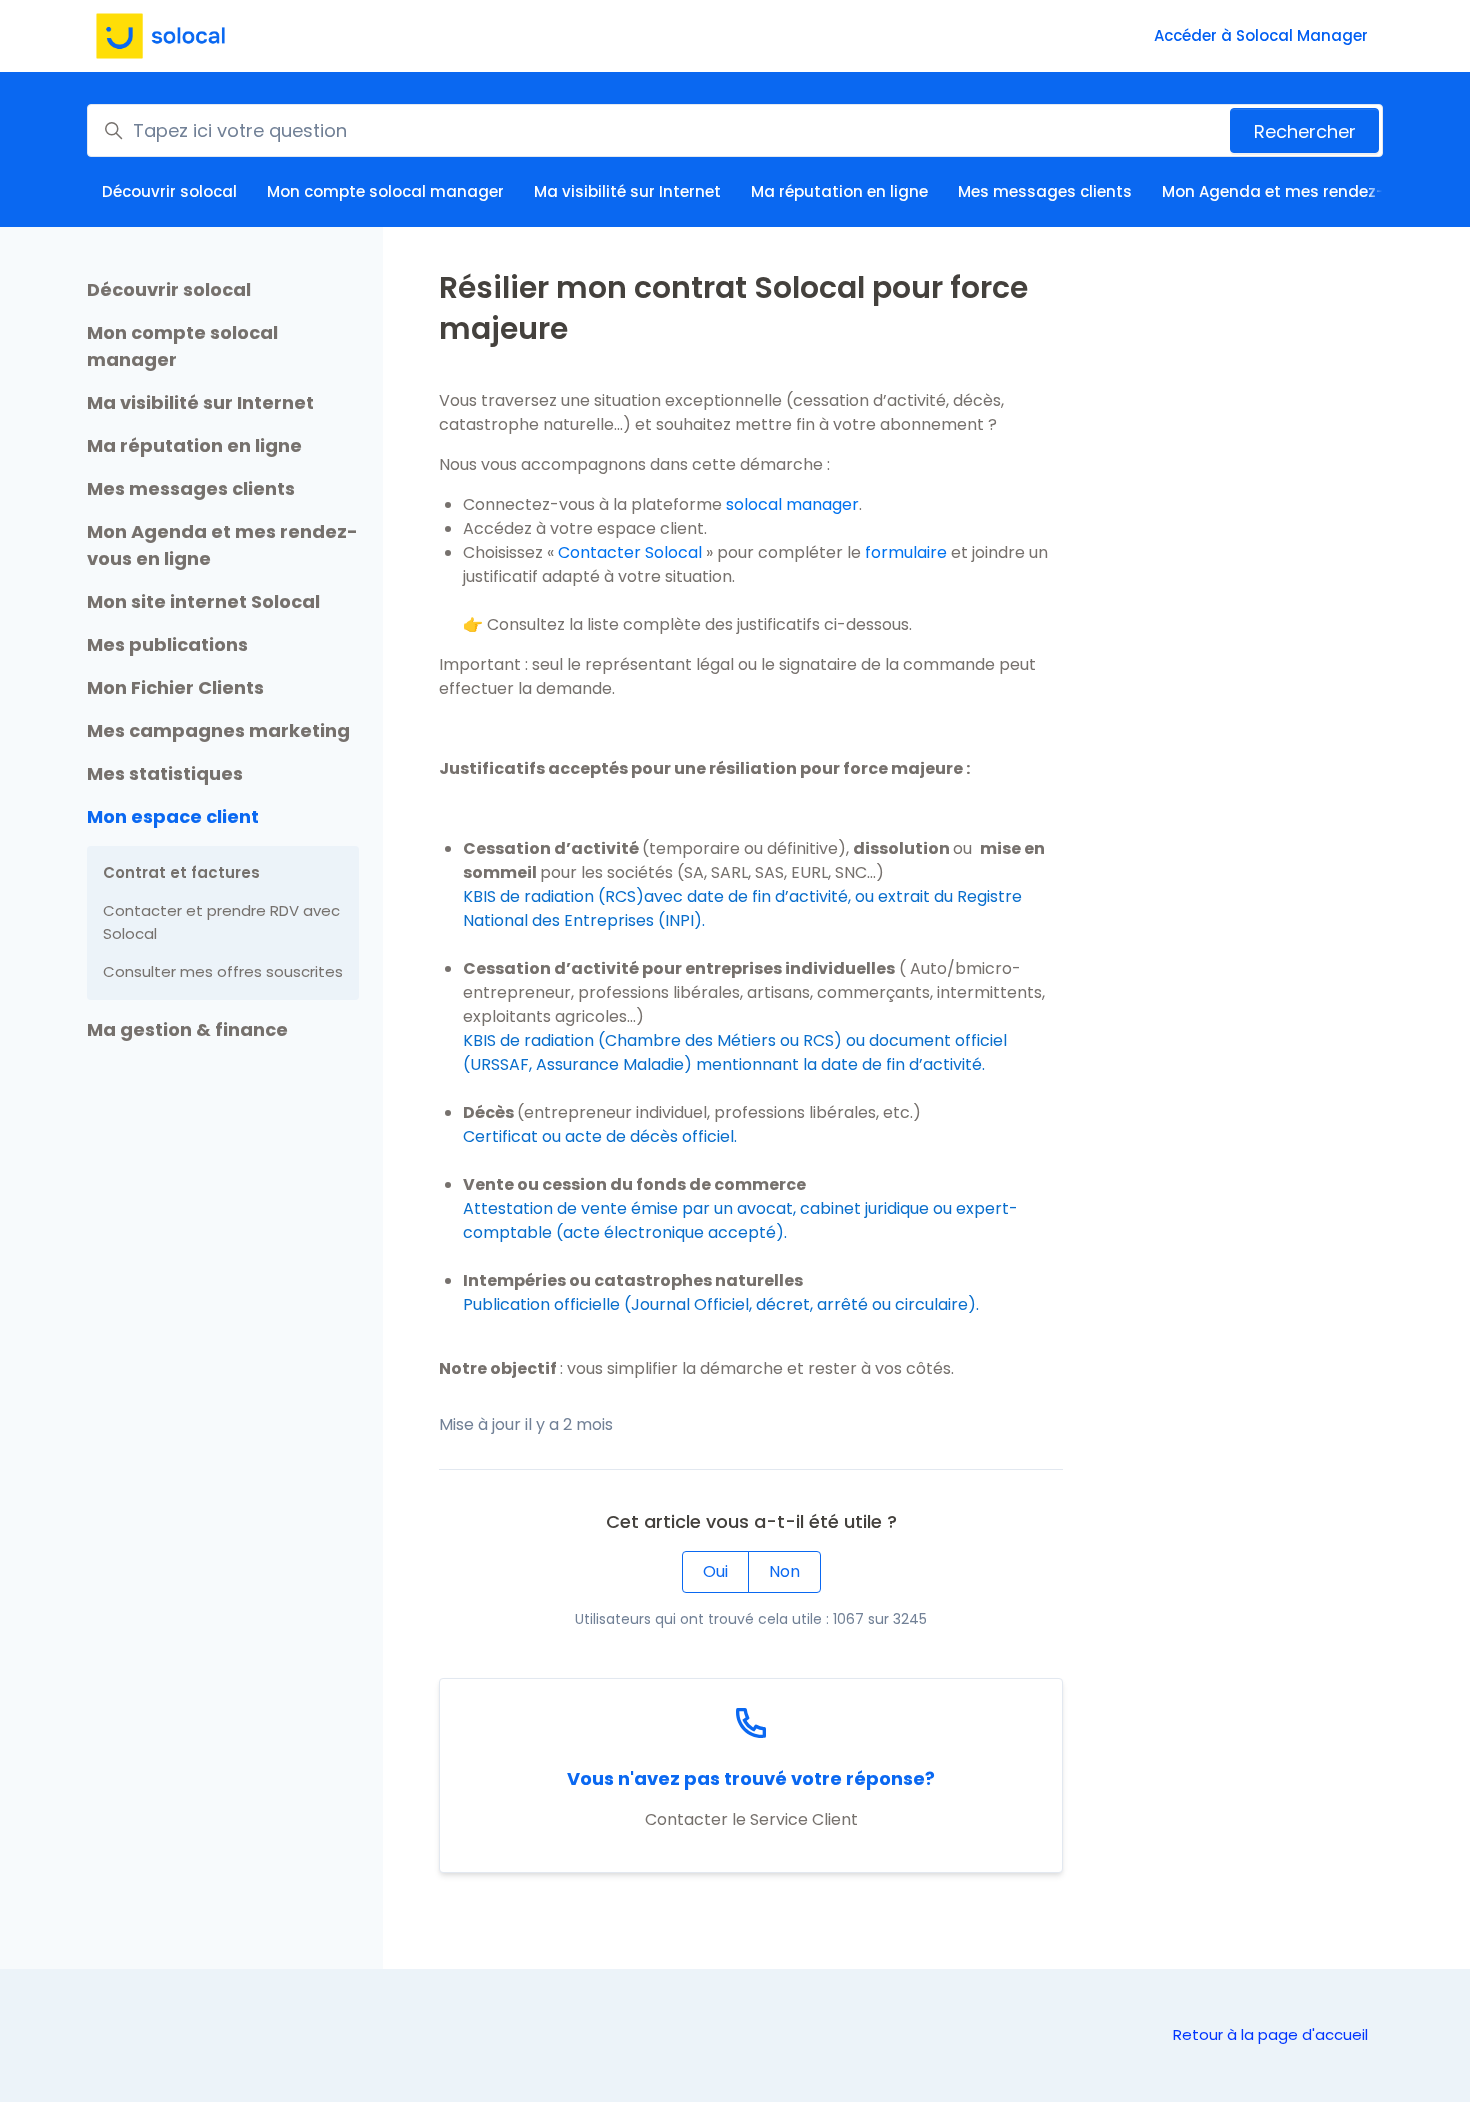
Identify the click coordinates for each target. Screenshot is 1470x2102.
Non (784, 1571)
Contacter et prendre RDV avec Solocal (221, 922)
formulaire (906, 552)
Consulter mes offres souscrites (223, 971)
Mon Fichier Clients (175, 687)
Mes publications (167, 644)
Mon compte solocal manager (385, 191)
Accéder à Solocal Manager (1261, 35)
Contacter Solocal (632, 552)
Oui (715, 1571)
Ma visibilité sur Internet (627, 191)
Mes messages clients (1045, 191)
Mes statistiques (165, 773)
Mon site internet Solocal (203, 601)
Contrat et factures (181, 872)
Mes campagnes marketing (218, 730)
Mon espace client (173, 816)
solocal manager (792, 504)
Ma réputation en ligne (839, 191)
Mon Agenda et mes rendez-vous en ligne (222, 545)
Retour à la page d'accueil (1270, 2034)
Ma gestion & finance (187, 1029)
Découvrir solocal (169, 191)
